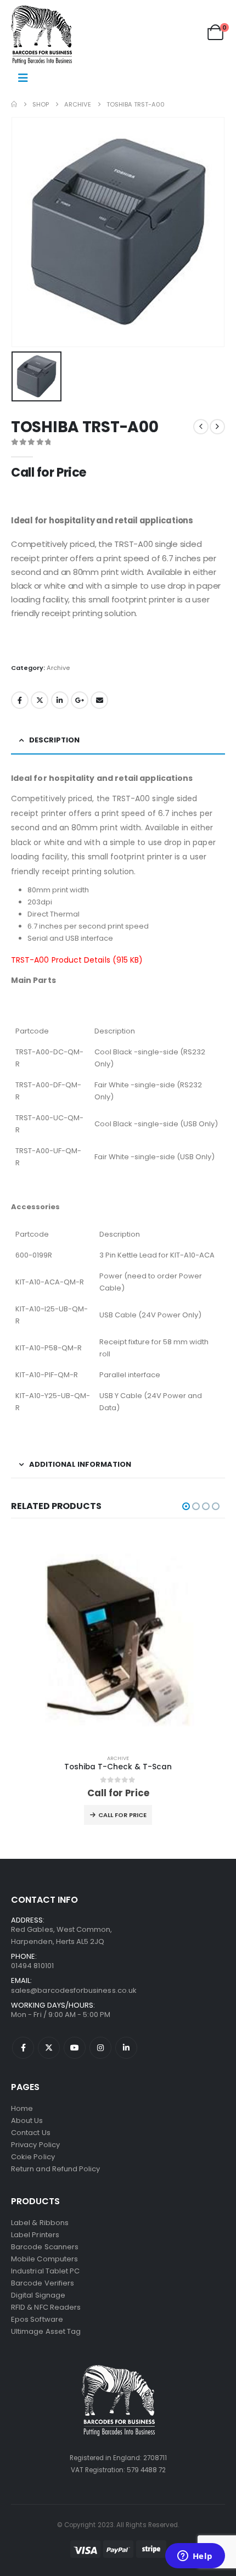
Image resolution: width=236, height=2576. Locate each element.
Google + (80, 700)
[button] (186, 1506)
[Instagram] (100, 2048)
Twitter (40, 700)
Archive (58, 668)
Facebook (20, 700)
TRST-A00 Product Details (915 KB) (77, 960)
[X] (49, 2048)
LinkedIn (60, 700)
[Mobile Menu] (23, 78)
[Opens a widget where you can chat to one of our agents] (195, 2557)
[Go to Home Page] (14, 104)
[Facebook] (23, 2048)
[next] (217, 427)
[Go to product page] (118, 1639)
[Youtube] (75, 2048)
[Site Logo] (41, 35)
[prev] (201, 427)
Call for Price (122, 1815)
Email (99, 700)
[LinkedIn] (126, 2048)
